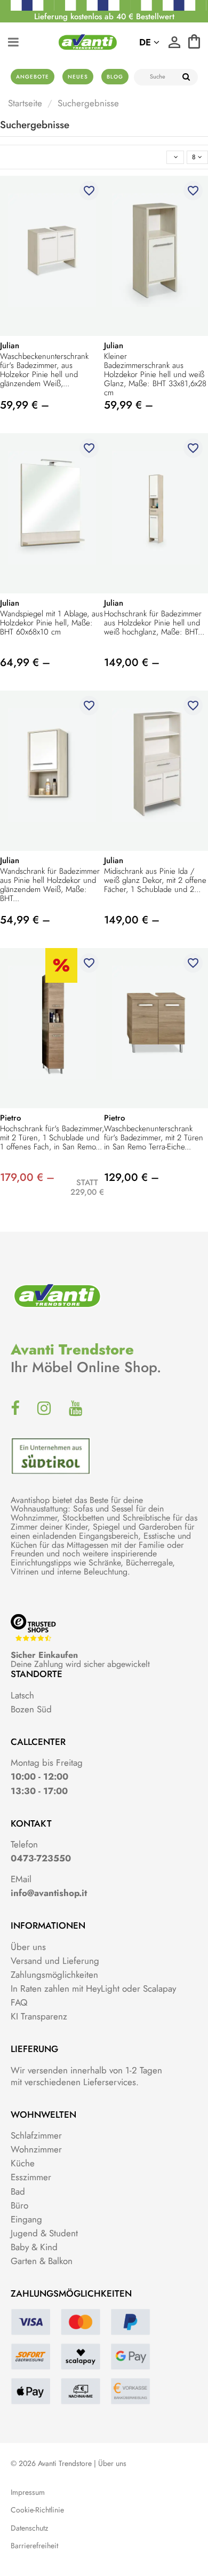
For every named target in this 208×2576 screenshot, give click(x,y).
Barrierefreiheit (34, 2546)
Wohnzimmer (36, 2149)
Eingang (26, 2219)
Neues (78, 77)
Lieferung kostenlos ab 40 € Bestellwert (104, 17)
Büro (19, 2205)
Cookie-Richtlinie (37, 2510)
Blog (115, 77)
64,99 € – (25, 663)
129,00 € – (131, 1177)
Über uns (28, 1947)
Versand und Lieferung (55, 1961)
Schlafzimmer (36, 2135)
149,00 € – (132, 663)
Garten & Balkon (42, 2261)
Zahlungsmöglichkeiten (54, 1975)
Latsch (22, 1695)
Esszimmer (31, 2177)
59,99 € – (25, 405)
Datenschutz (29, 2528)
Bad (18, 2191)
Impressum (28, 2492)
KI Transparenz (39, 2016)
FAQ (19, 2002)
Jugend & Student (44, 2233)
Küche (23, 2163)
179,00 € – (27, 1177)
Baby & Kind (34, 2247)
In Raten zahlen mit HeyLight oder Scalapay (93, 1988)
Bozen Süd (31, 1709)
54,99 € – (25, 920)
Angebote (33, 77)
